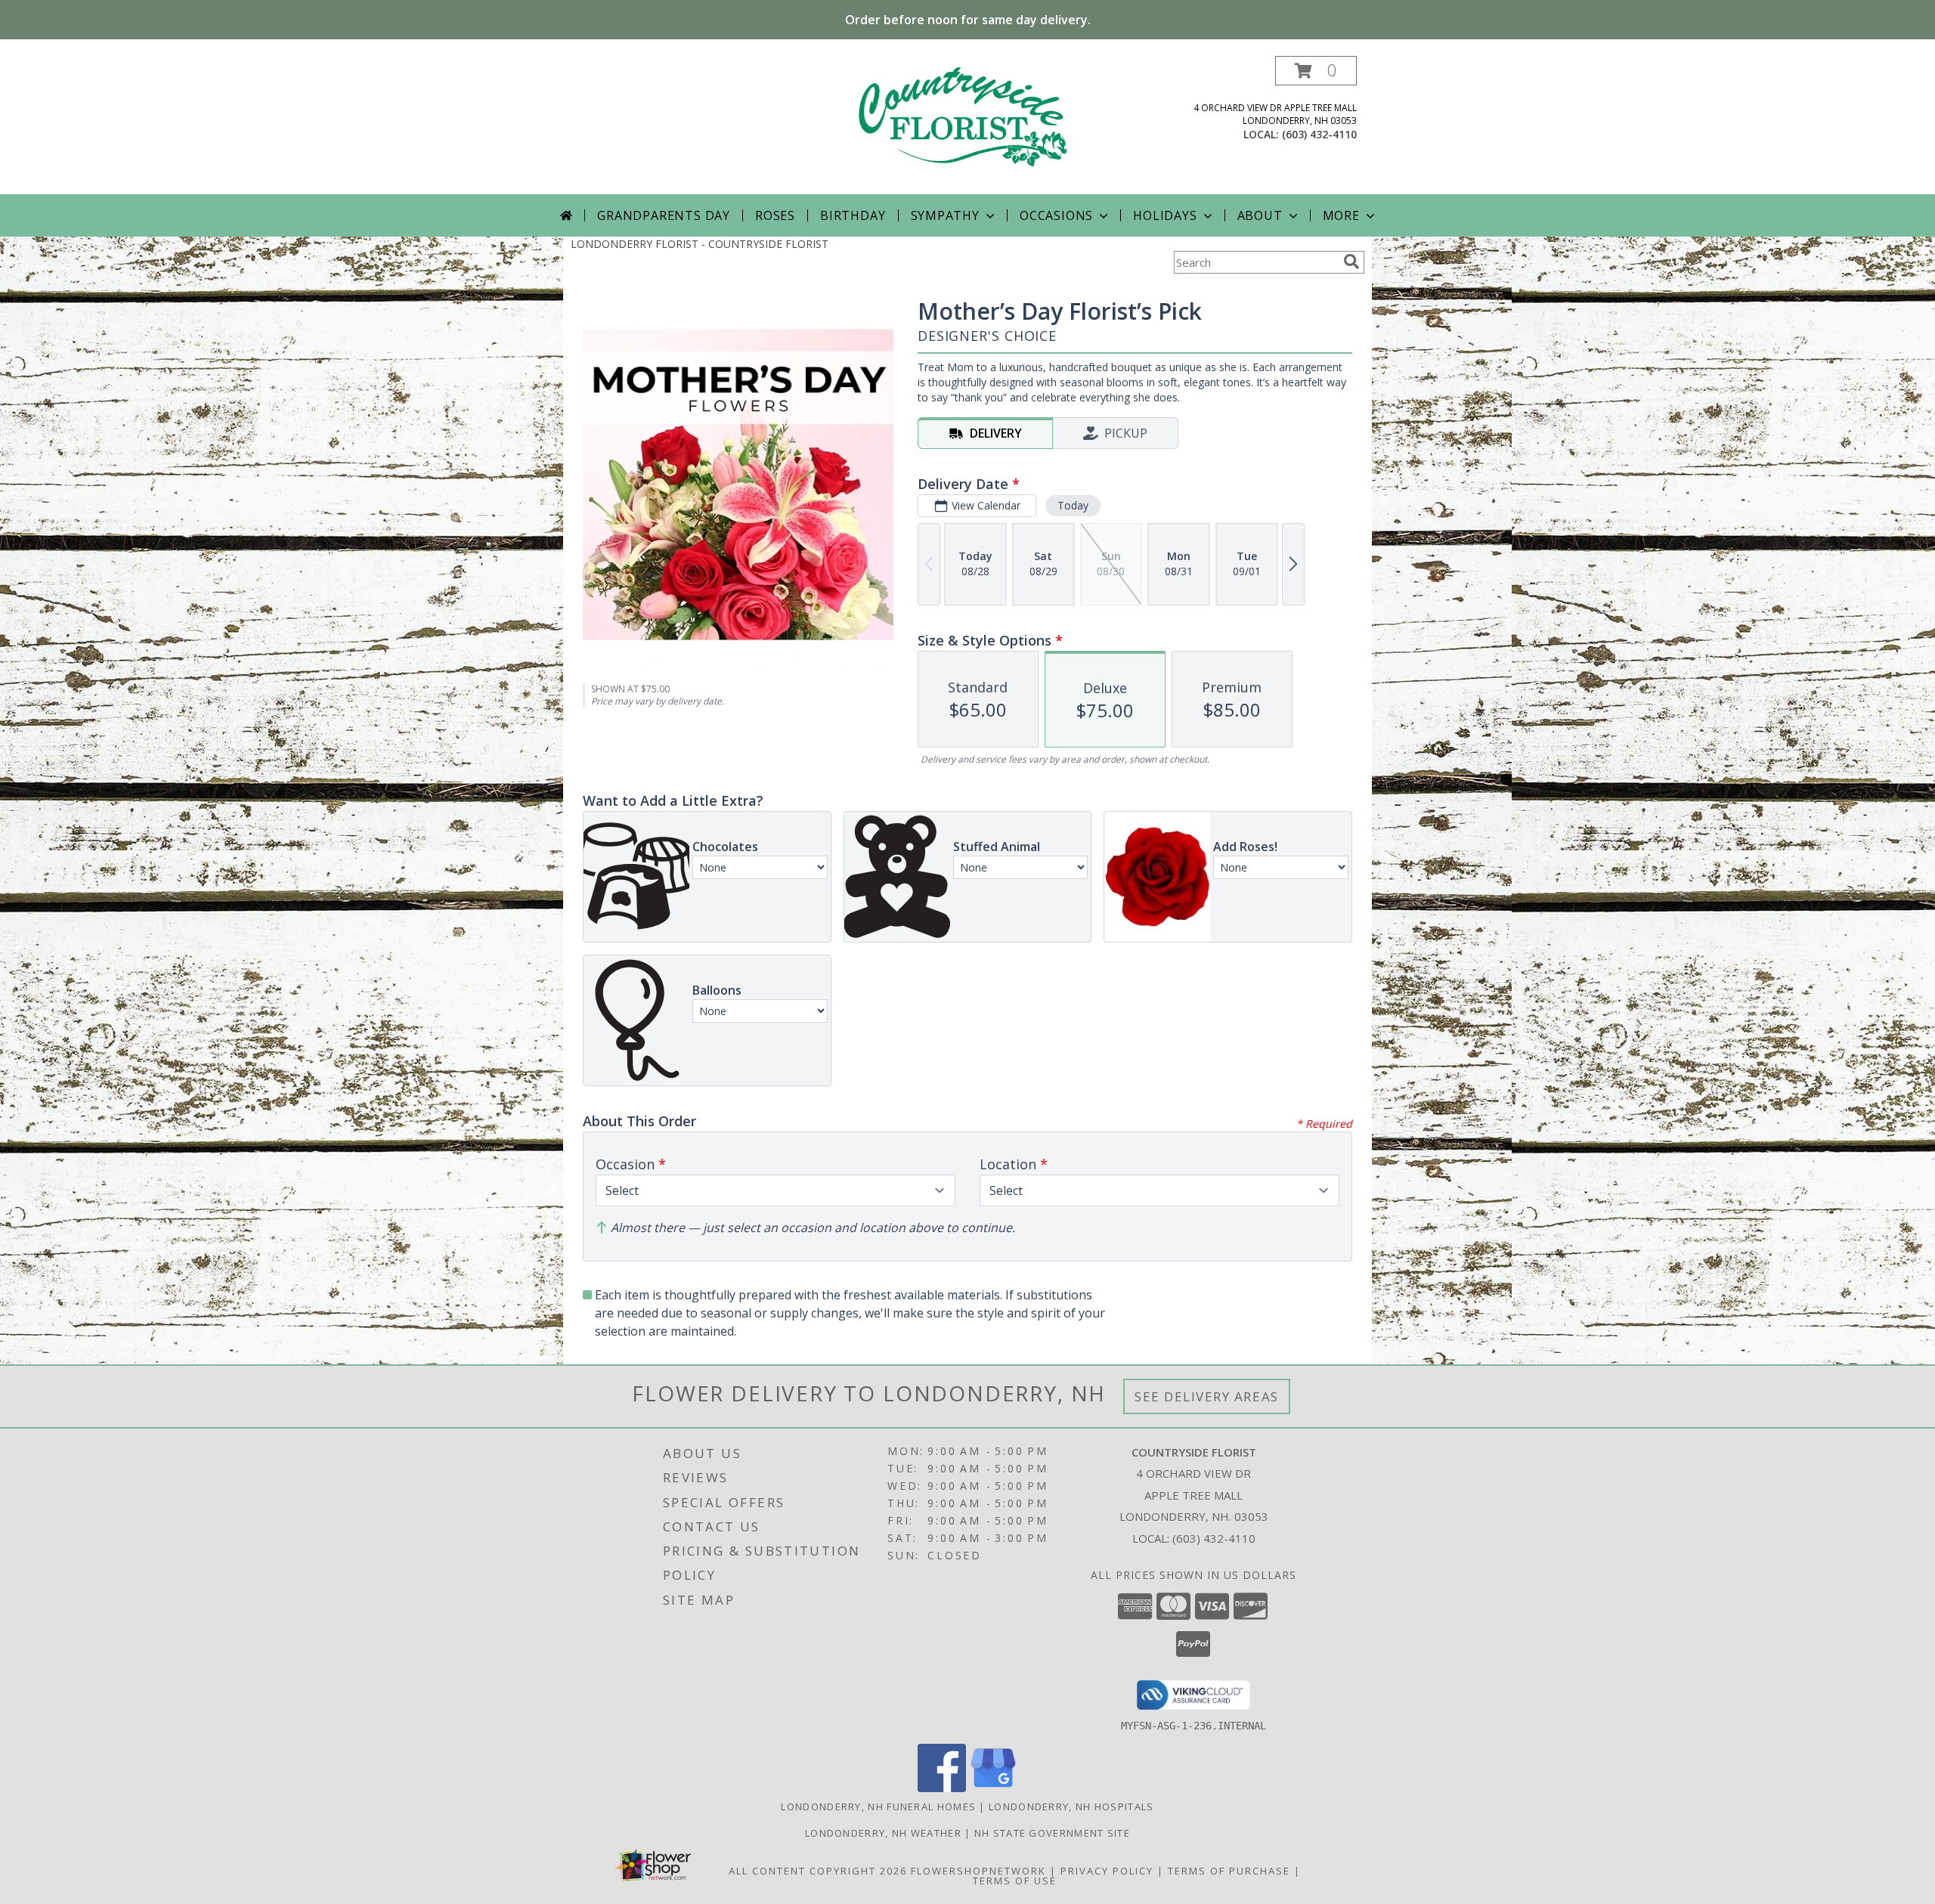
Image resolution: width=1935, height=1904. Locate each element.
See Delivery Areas (1207, 1396)
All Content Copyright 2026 (818, 1871)
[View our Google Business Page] (993, 1788)
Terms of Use (1015, 1881)
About (1260, 215)
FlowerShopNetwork (978, 1871)
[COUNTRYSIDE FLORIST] (967, 125)
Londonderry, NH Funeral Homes (878, 1806)
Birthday (853, 215)
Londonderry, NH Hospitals (1071, 1806)
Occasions (1056, 215)
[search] (1351, 262)
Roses (775, 215)
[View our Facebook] (942, 1788)
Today (1073, 505)
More (1341, 215)
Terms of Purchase (1229, 1871)
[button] (1316, 71)
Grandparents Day (664, 215)
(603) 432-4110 (1319, 134)
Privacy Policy (1107, 1871)
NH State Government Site (1052, 1833)
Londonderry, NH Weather (883, 1833)
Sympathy (945, 215)
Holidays (1165, 215)
